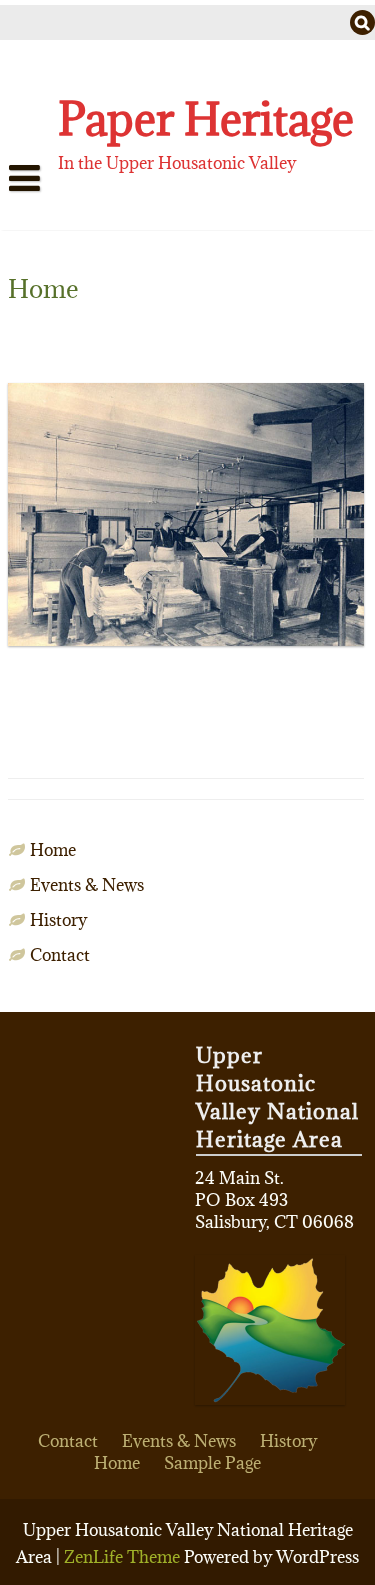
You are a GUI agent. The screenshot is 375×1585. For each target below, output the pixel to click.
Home (48, 217)
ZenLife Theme (124, 1557)
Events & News (87, 885)
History (58, 920)
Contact (60, 955)
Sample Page (212, 1463)
